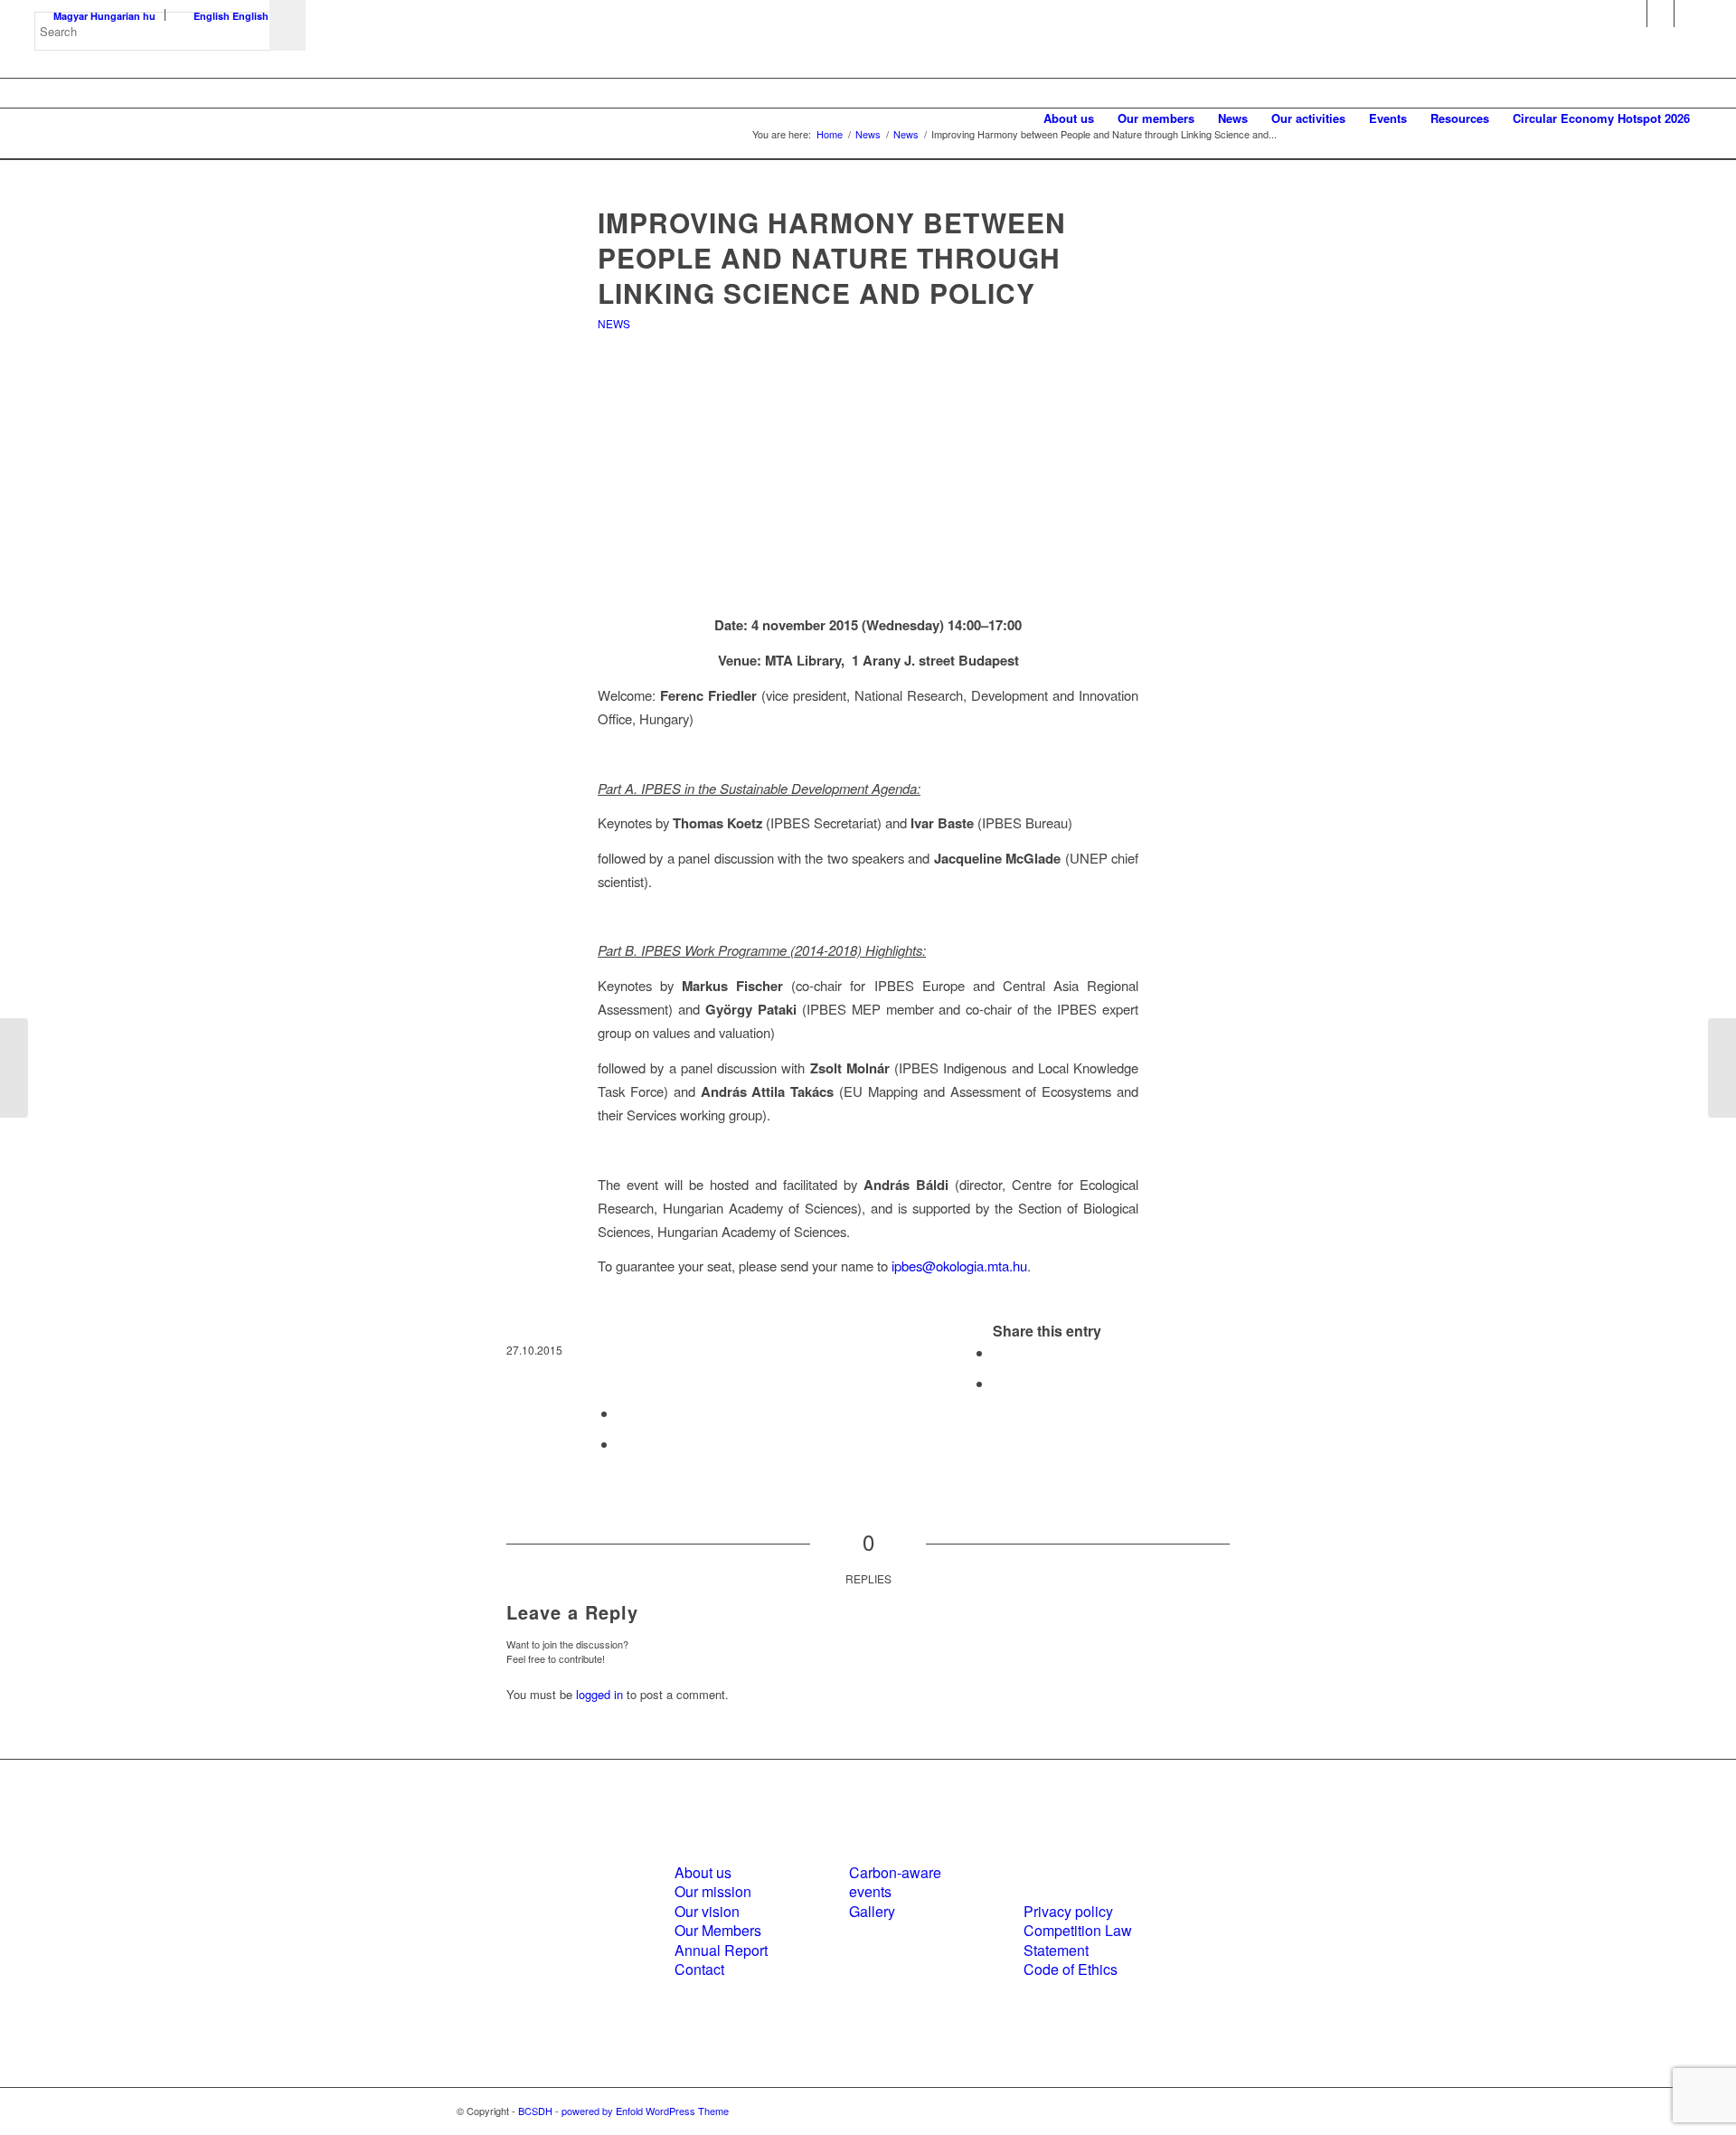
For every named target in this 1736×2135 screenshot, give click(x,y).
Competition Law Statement (1078, 1940)
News (614, 323)
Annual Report (721, 1950)
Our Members (718, 1930)
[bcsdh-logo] (170, 118)
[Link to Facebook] (1633, 14)
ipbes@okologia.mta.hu (959, 1266)
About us (703, 1872)
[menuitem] (1069, 118)
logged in (599, 1694)
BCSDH (535, 2111)
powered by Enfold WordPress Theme (645, 2111)
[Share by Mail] (623, 1444)
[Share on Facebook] (998, 1352)
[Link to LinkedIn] (1661, 14)
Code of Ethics (1071, 1969)
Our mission (713, 1891)
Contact (699, 1969)
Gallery (872, 1911)
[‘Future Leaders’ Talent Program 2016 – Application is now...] (14, 1068)
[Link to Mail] (1688, 14)
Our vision (707, 1911)
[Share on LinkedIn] (623, 1413)
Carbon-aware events (895, 1882)
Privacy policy (1068, 1911)
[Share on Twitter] (998, 1383)
